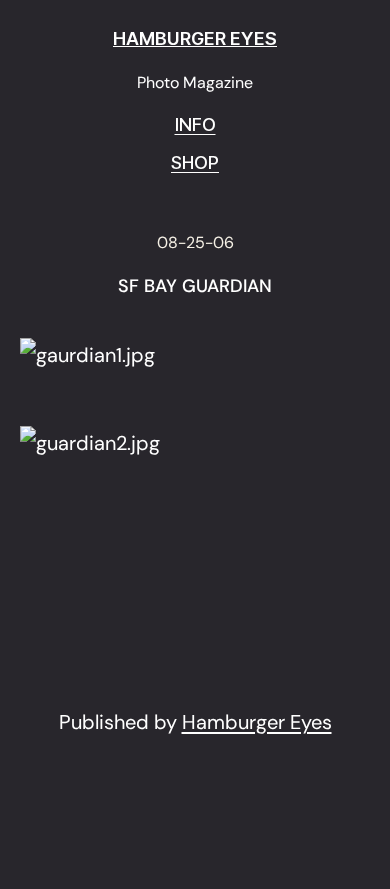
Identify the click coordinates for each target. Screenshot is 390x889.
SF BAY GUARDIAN (195, 287)
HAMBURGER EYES (195, 38)
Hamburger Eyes (257, 722)
